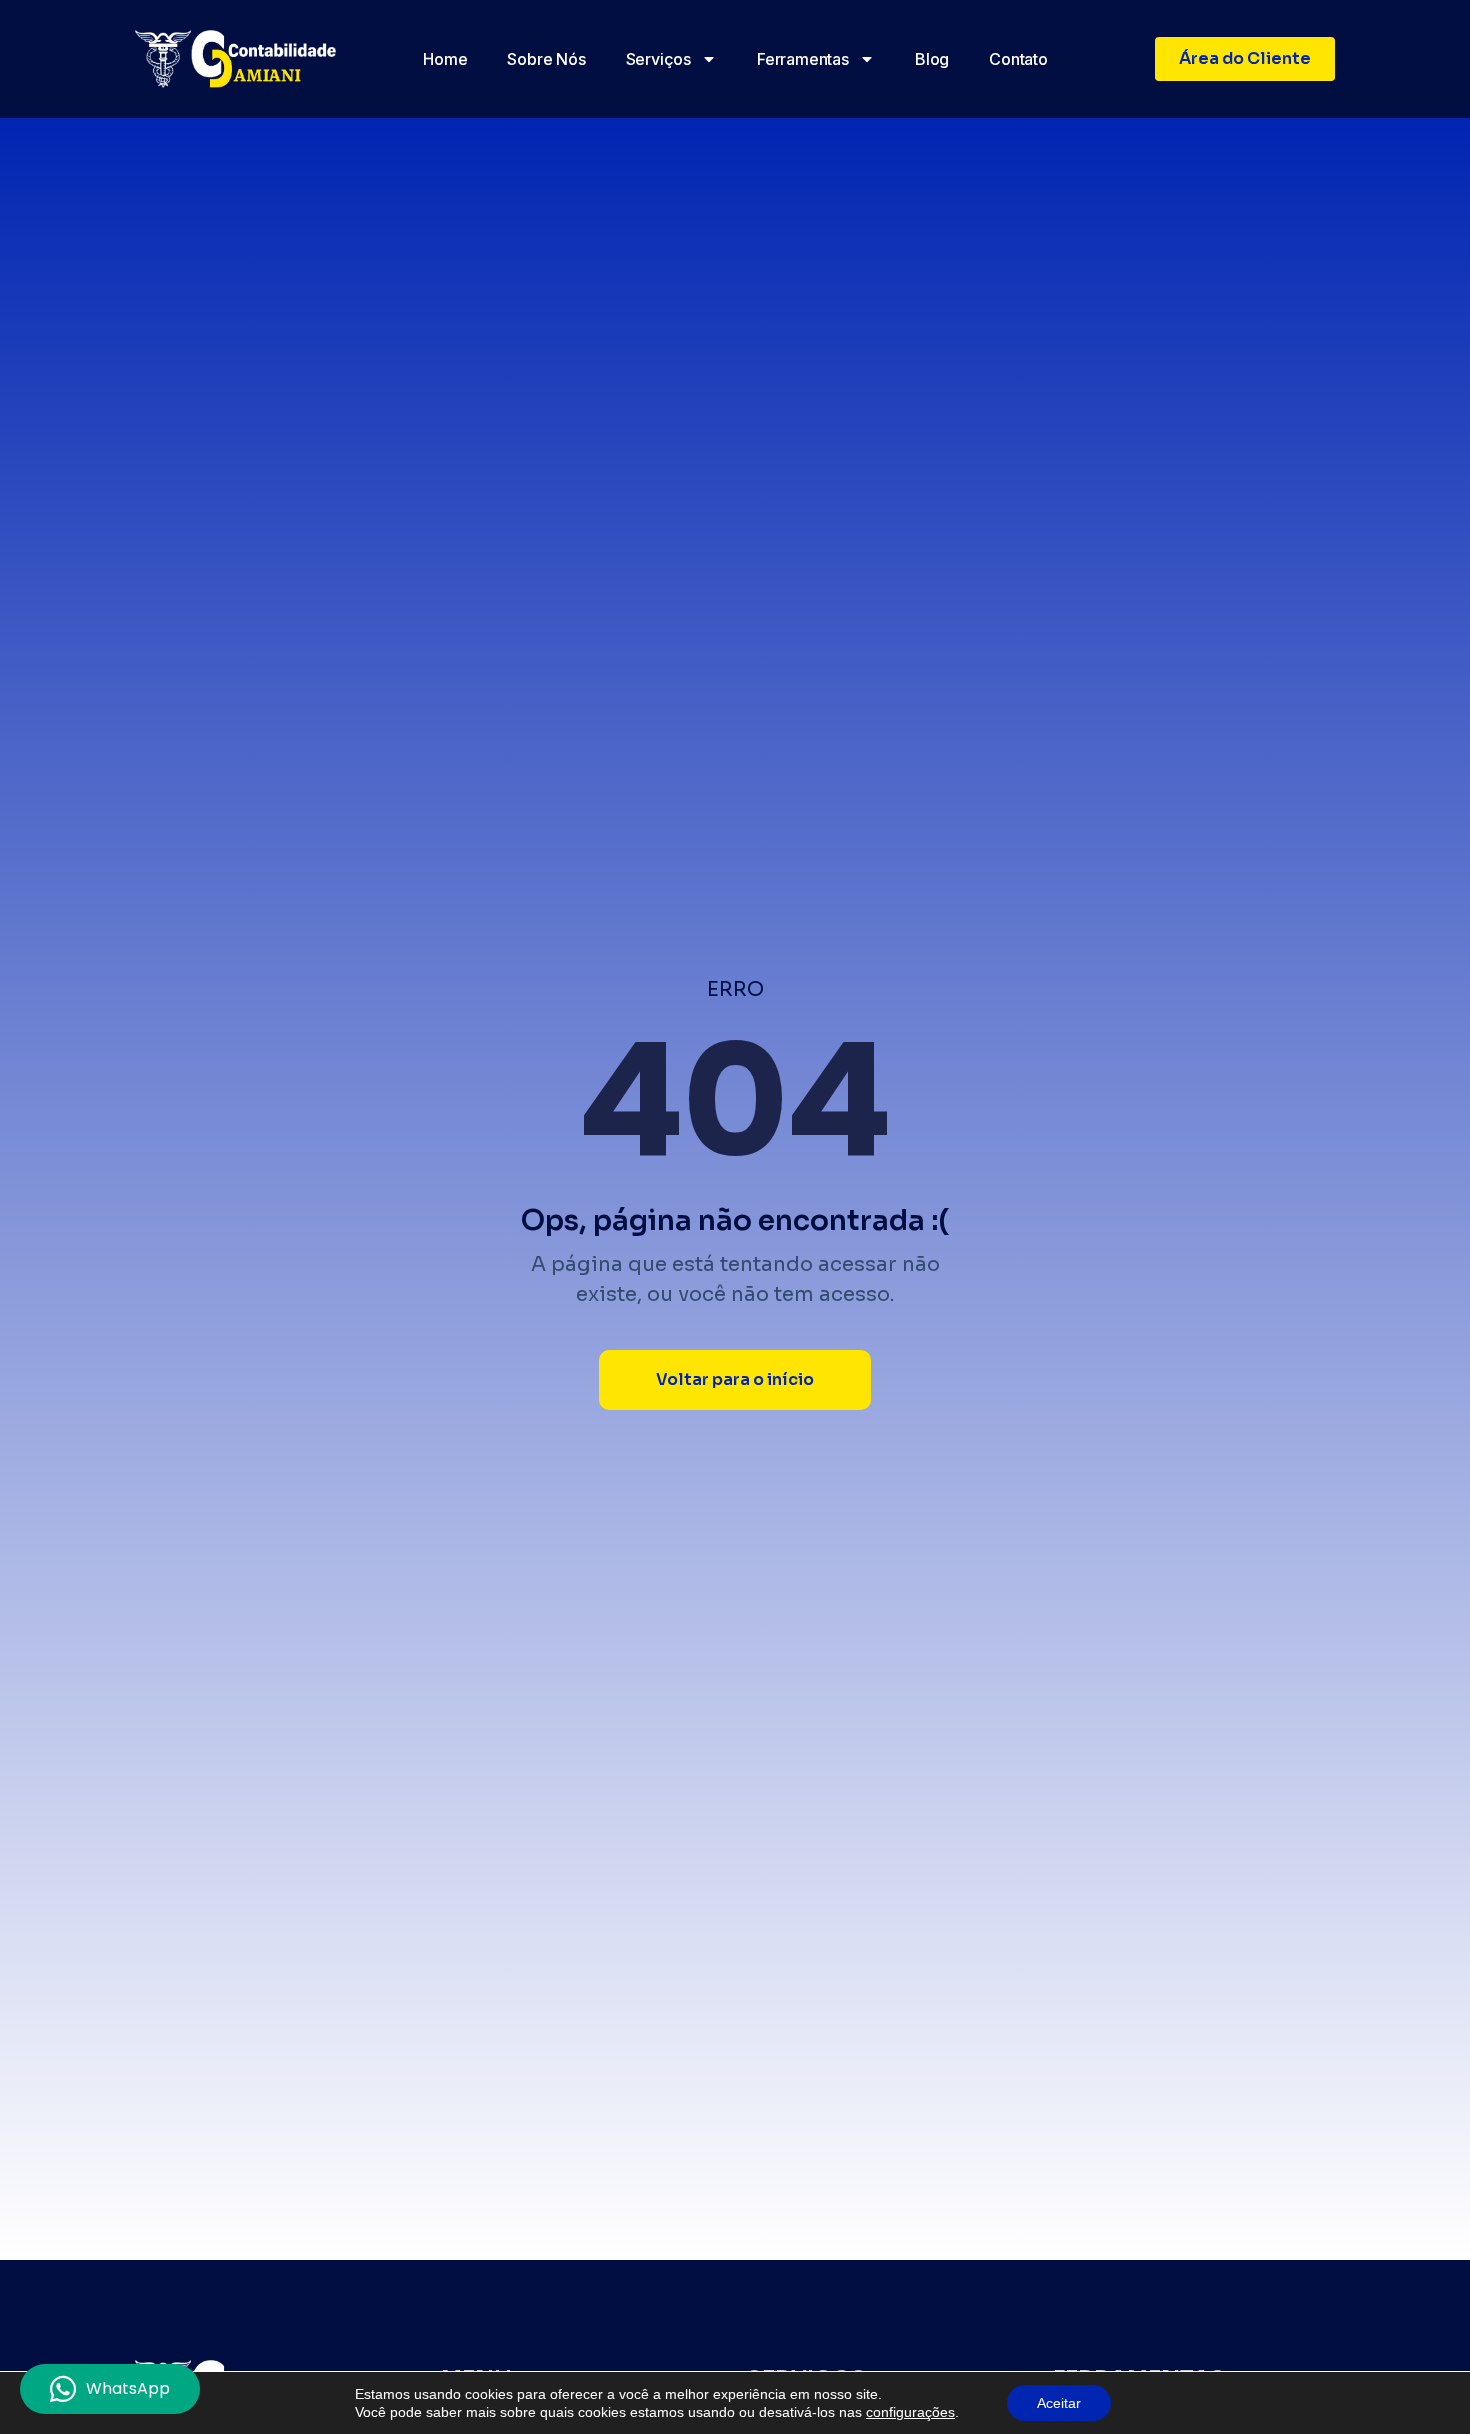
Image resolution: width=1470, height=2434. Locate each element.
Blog (932, 59)
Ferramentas (803, 59)
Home (445, 59)
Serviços (658, 59)
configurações (910, 2412)
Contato (1018, 59)
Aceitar (1059, 2403)
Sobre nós (546, 59)
